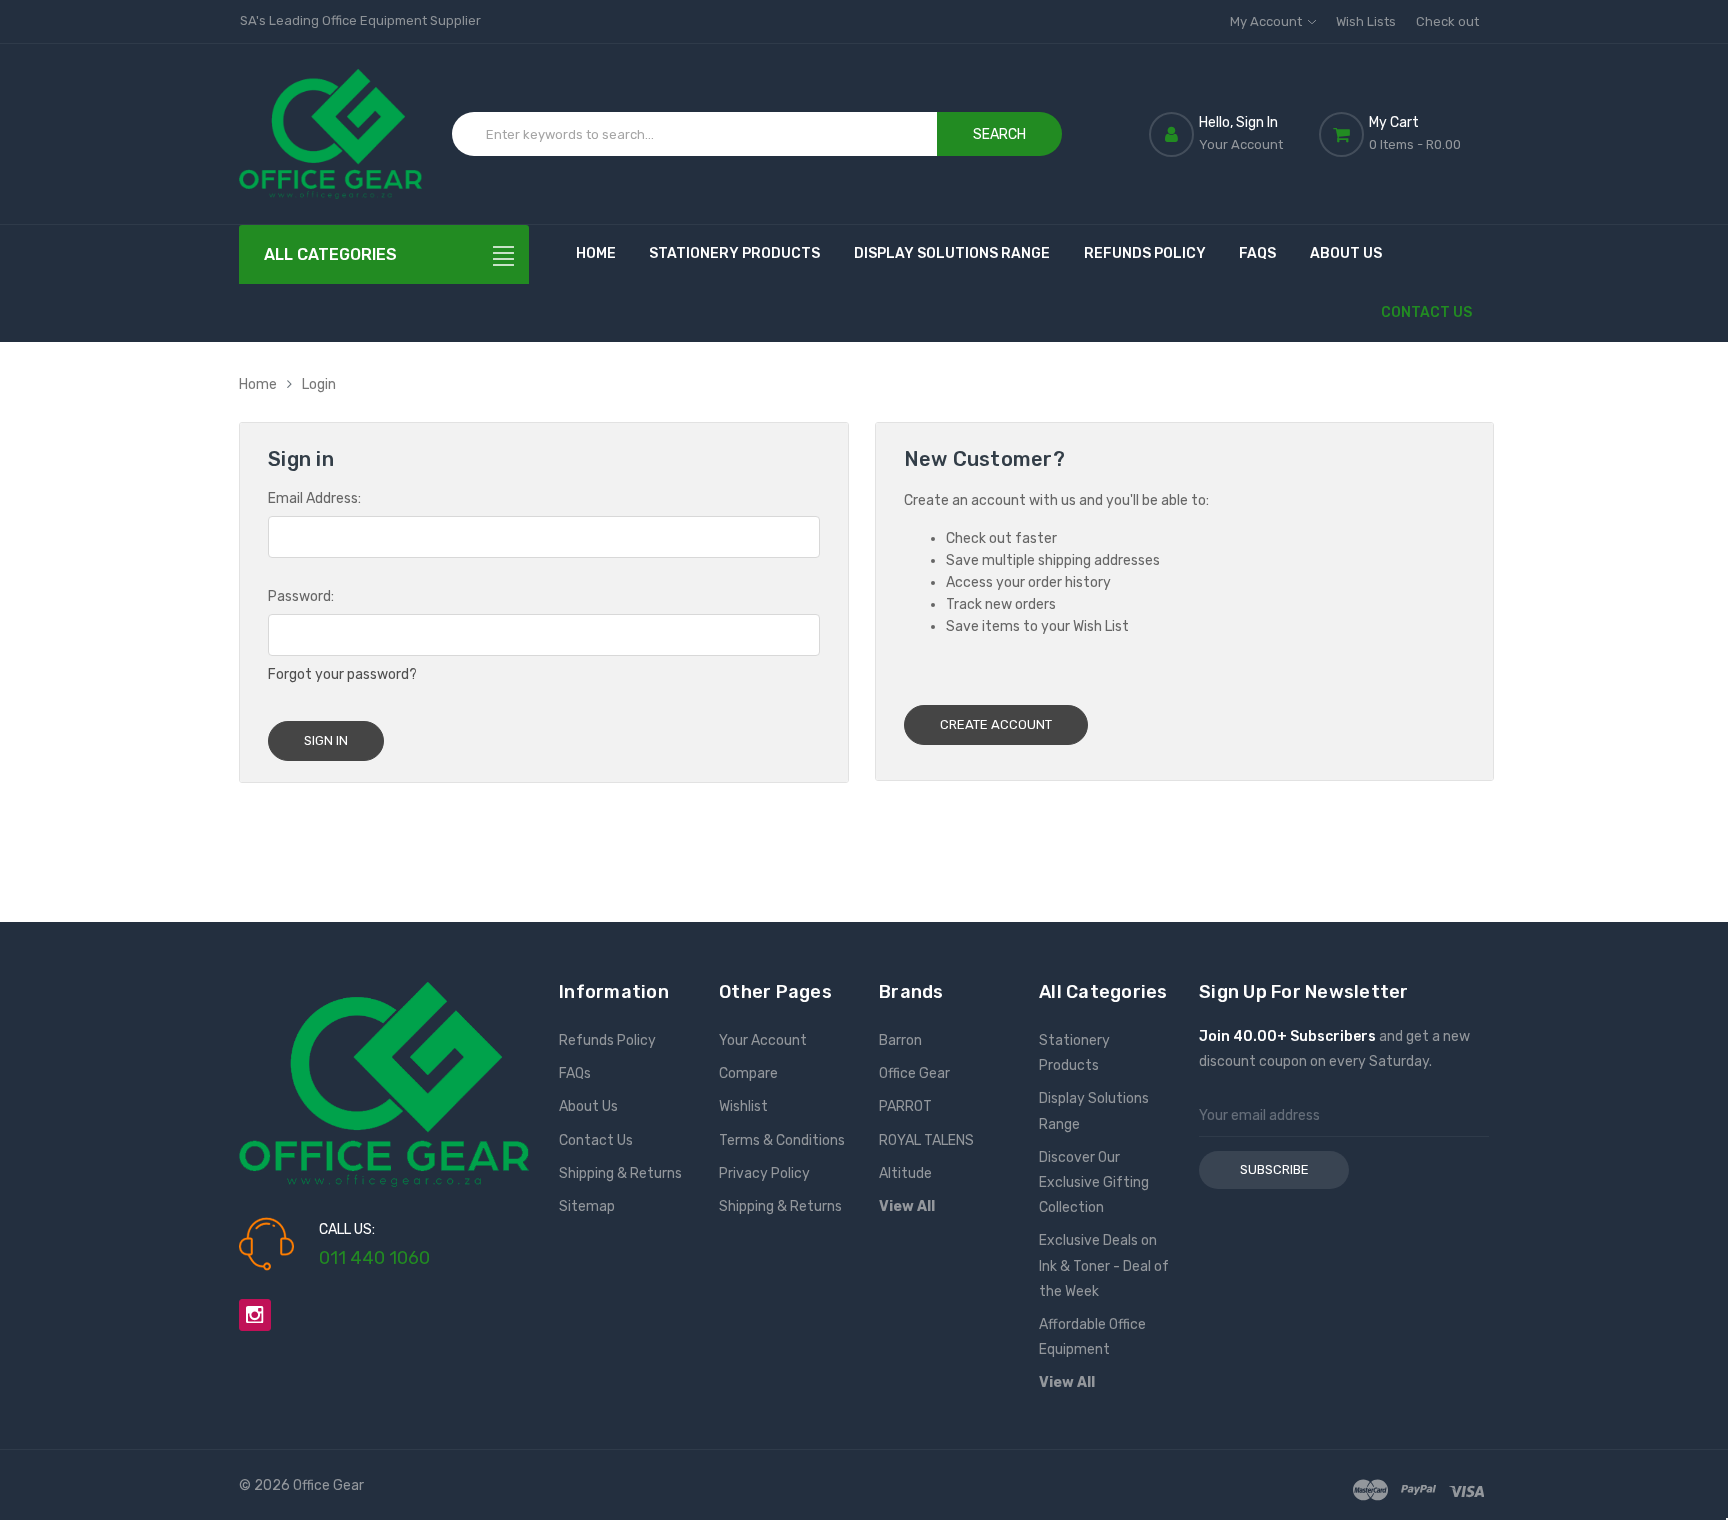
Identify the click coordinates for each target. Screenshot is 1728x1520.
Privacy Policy (764, 1173)
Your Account (763, 1040)
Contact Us (1426, 312)
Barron (900, 1040)
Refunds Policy (1145, 253)
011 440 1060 (374, 1258)
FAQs (1257, 253)
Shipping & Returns (620, 1173)
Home (596, 253)
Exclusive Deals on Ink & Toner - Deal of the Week (1104, 1265)
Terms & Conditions (782, 1140)
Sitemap (587, 1206)
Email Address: (314, 498)
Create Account (996, 724)
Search (999, 134)
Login (319, 384)
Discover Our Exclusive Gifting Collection (1094, 1182)
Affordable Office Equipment (1092, 1337)
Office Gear (914, 1073)
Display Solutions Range (952, 253)
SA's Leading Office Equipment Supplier (360, 20)
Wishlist (743, 1106)
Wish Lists (1366, 21)
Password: (301, 596)
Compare (748, 1073)
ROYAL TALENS (926, 1140)
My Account (1267, 21)
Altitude (905, 1173)
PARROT (905, 1106)
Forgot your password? (342, 674)
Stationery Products (734, 253)
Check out (1447, 21)
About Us (1346, 253)
